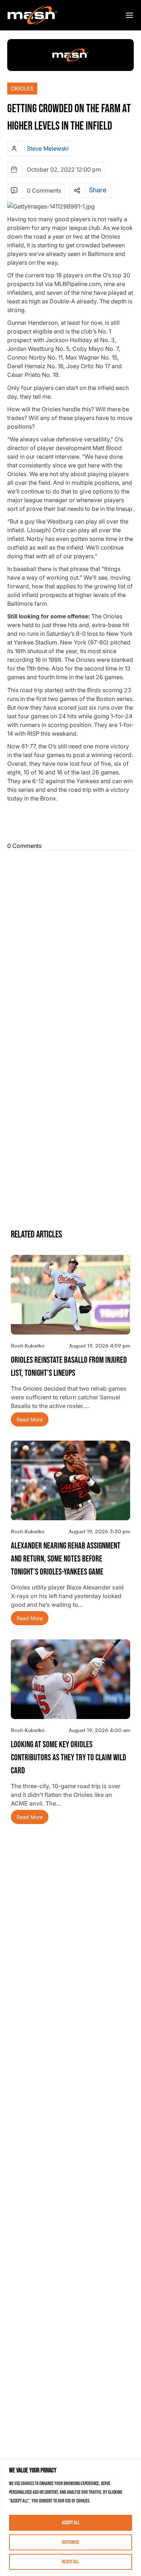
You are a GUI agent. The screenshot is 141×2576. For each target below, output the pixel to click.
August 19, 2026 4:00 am (99, 1730)
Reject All (70, 2562)
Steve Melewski (48, 148)
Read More (30, 1419)
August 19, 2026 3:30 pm (99, 1531)
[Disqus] (70, 944)
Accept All (71, 2523)
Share (98, 190)
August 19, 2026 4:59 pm (100, 1346)
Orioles (22, 89)
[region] (70, 2518)
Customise (70, 2542)
